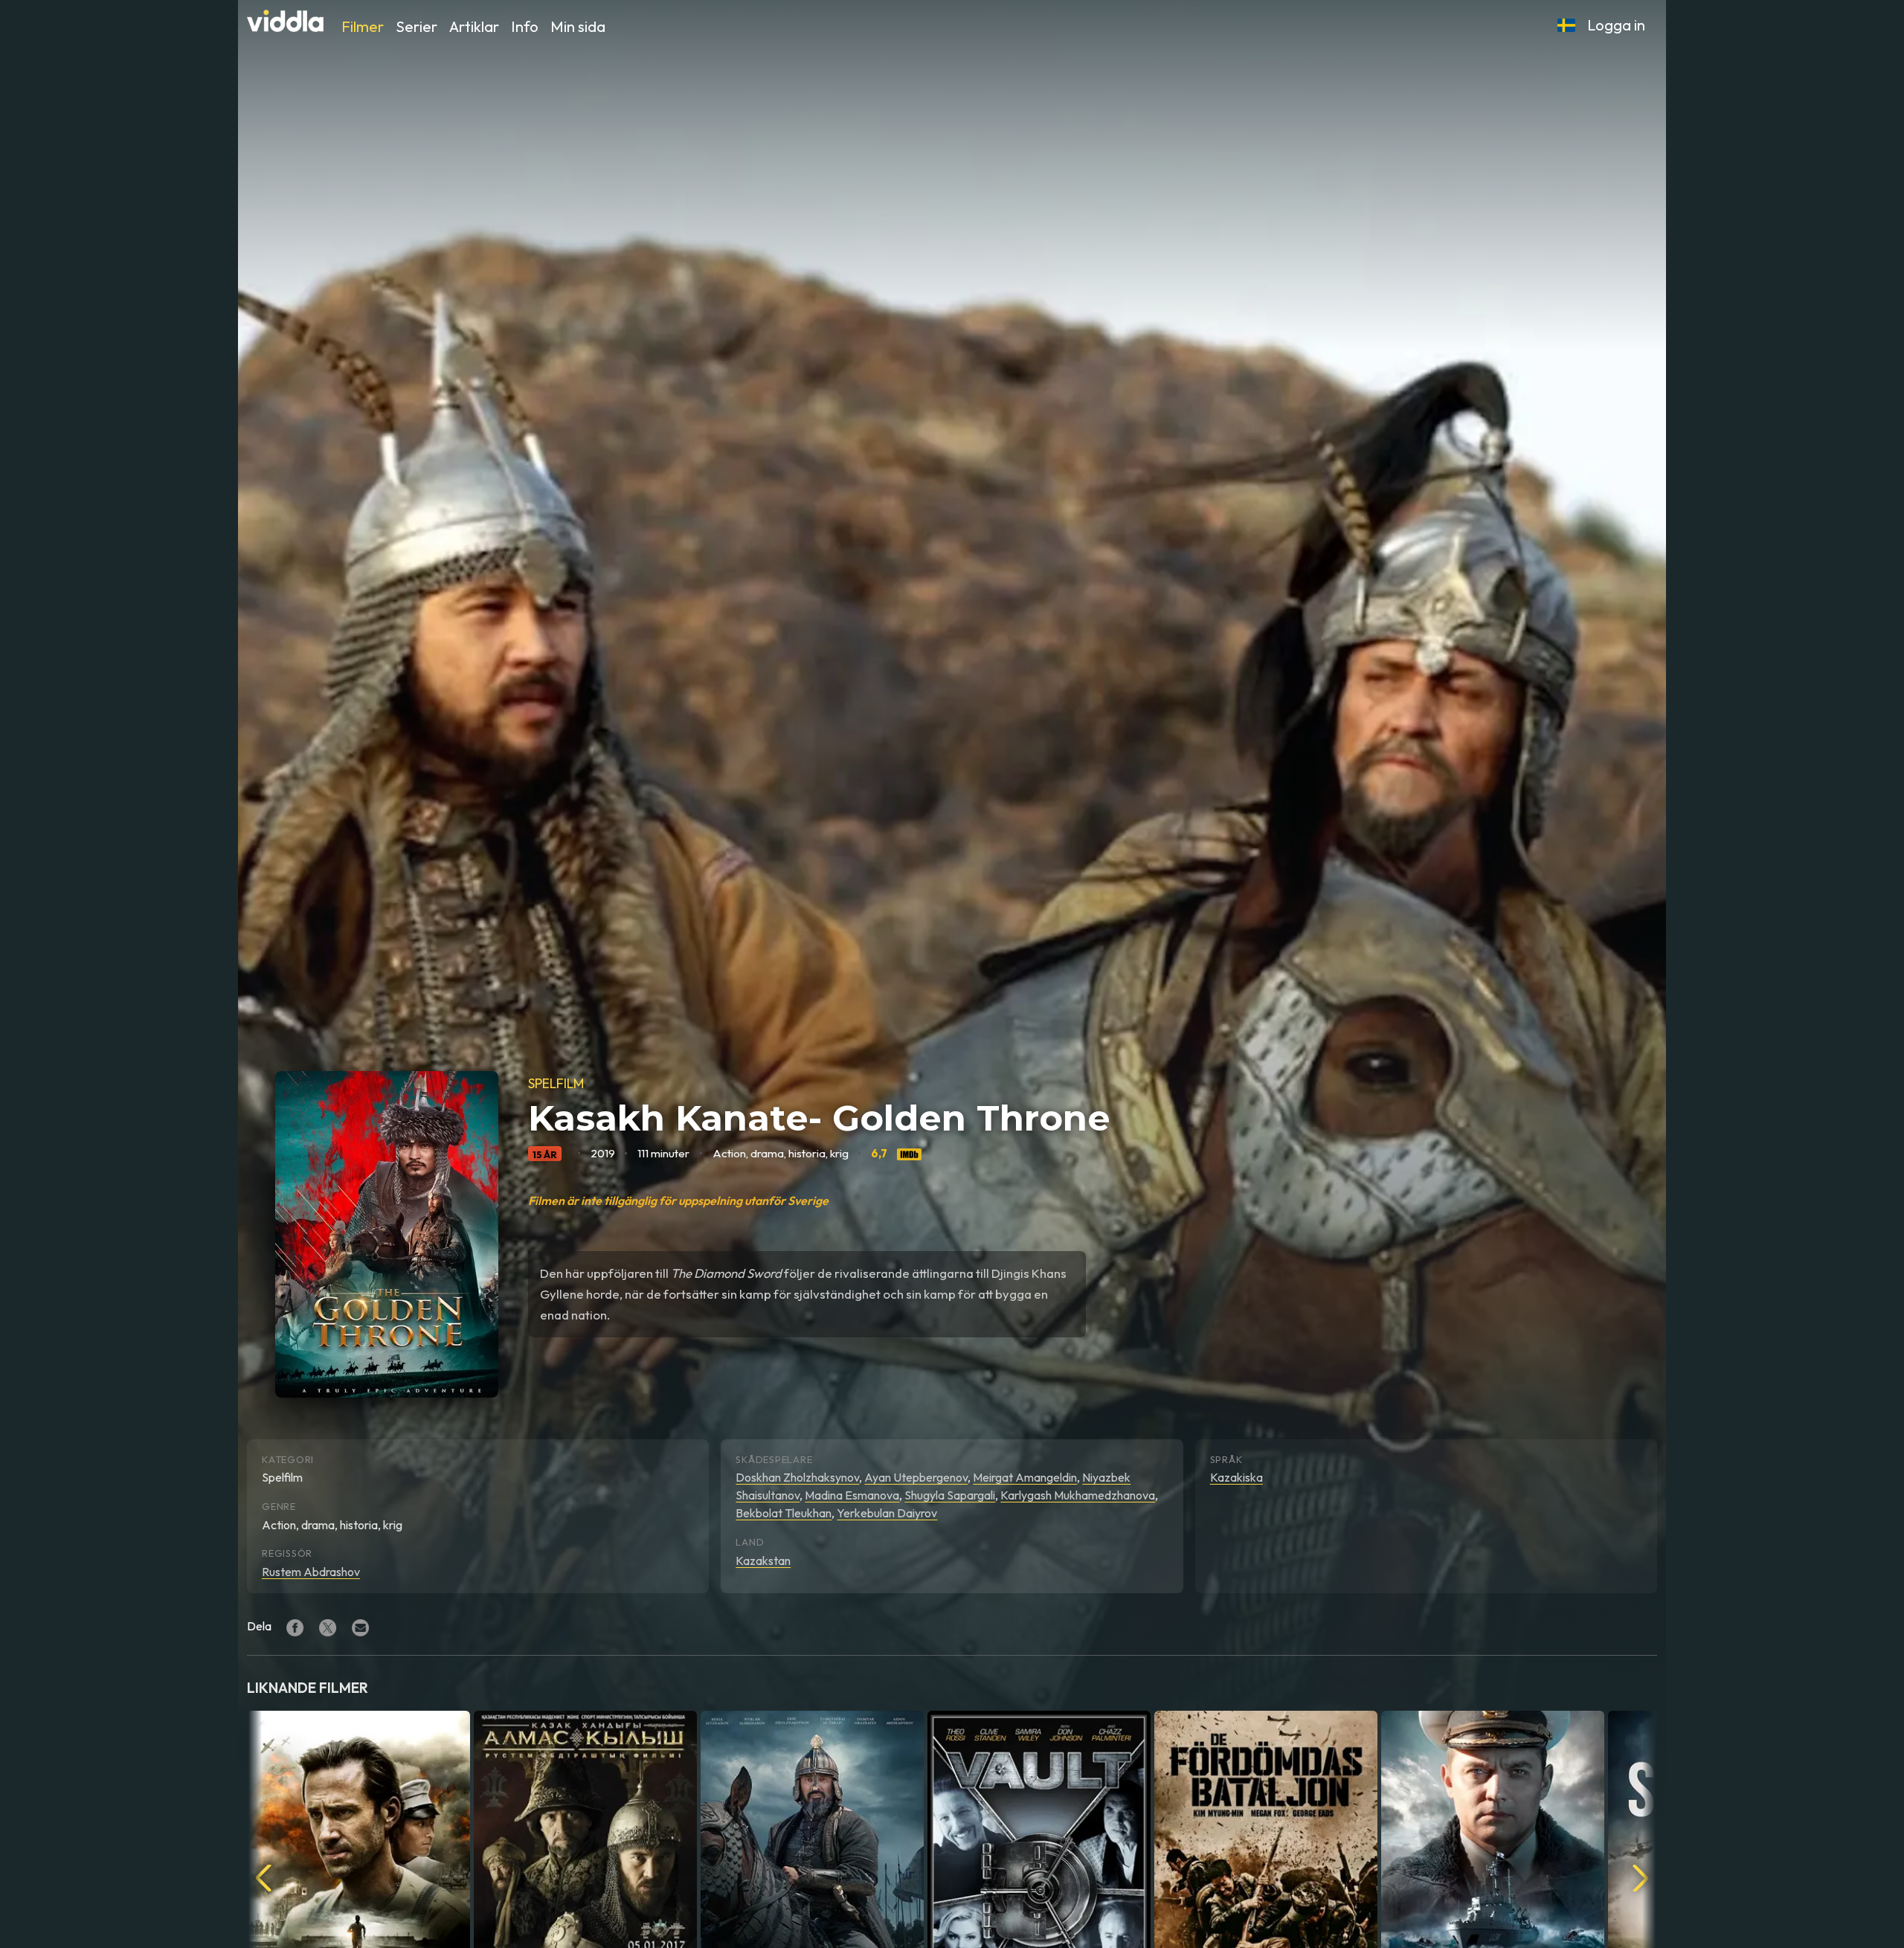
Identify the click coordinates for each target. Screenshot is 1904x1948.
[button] (1566, 25)
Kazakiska (1236, 1477)
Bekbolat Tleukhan (784, 1513)
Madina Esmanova (852, 1495)
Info (525, 26)
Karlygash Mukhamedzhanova (1078, 1495)
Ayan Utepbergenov (916, 1477)
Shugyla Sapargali (950, 1495)
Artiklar (474, 26)
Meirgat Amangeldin (1025, 1477)
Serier (416, 26)
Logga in (1616, 25)
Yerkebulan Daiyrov (887, 1513)
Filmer (363, 26)
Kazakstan (763, 1560)
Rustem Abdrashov (311, 1572)
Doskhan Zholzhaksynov (797, 1477)
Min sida (578, 26)
